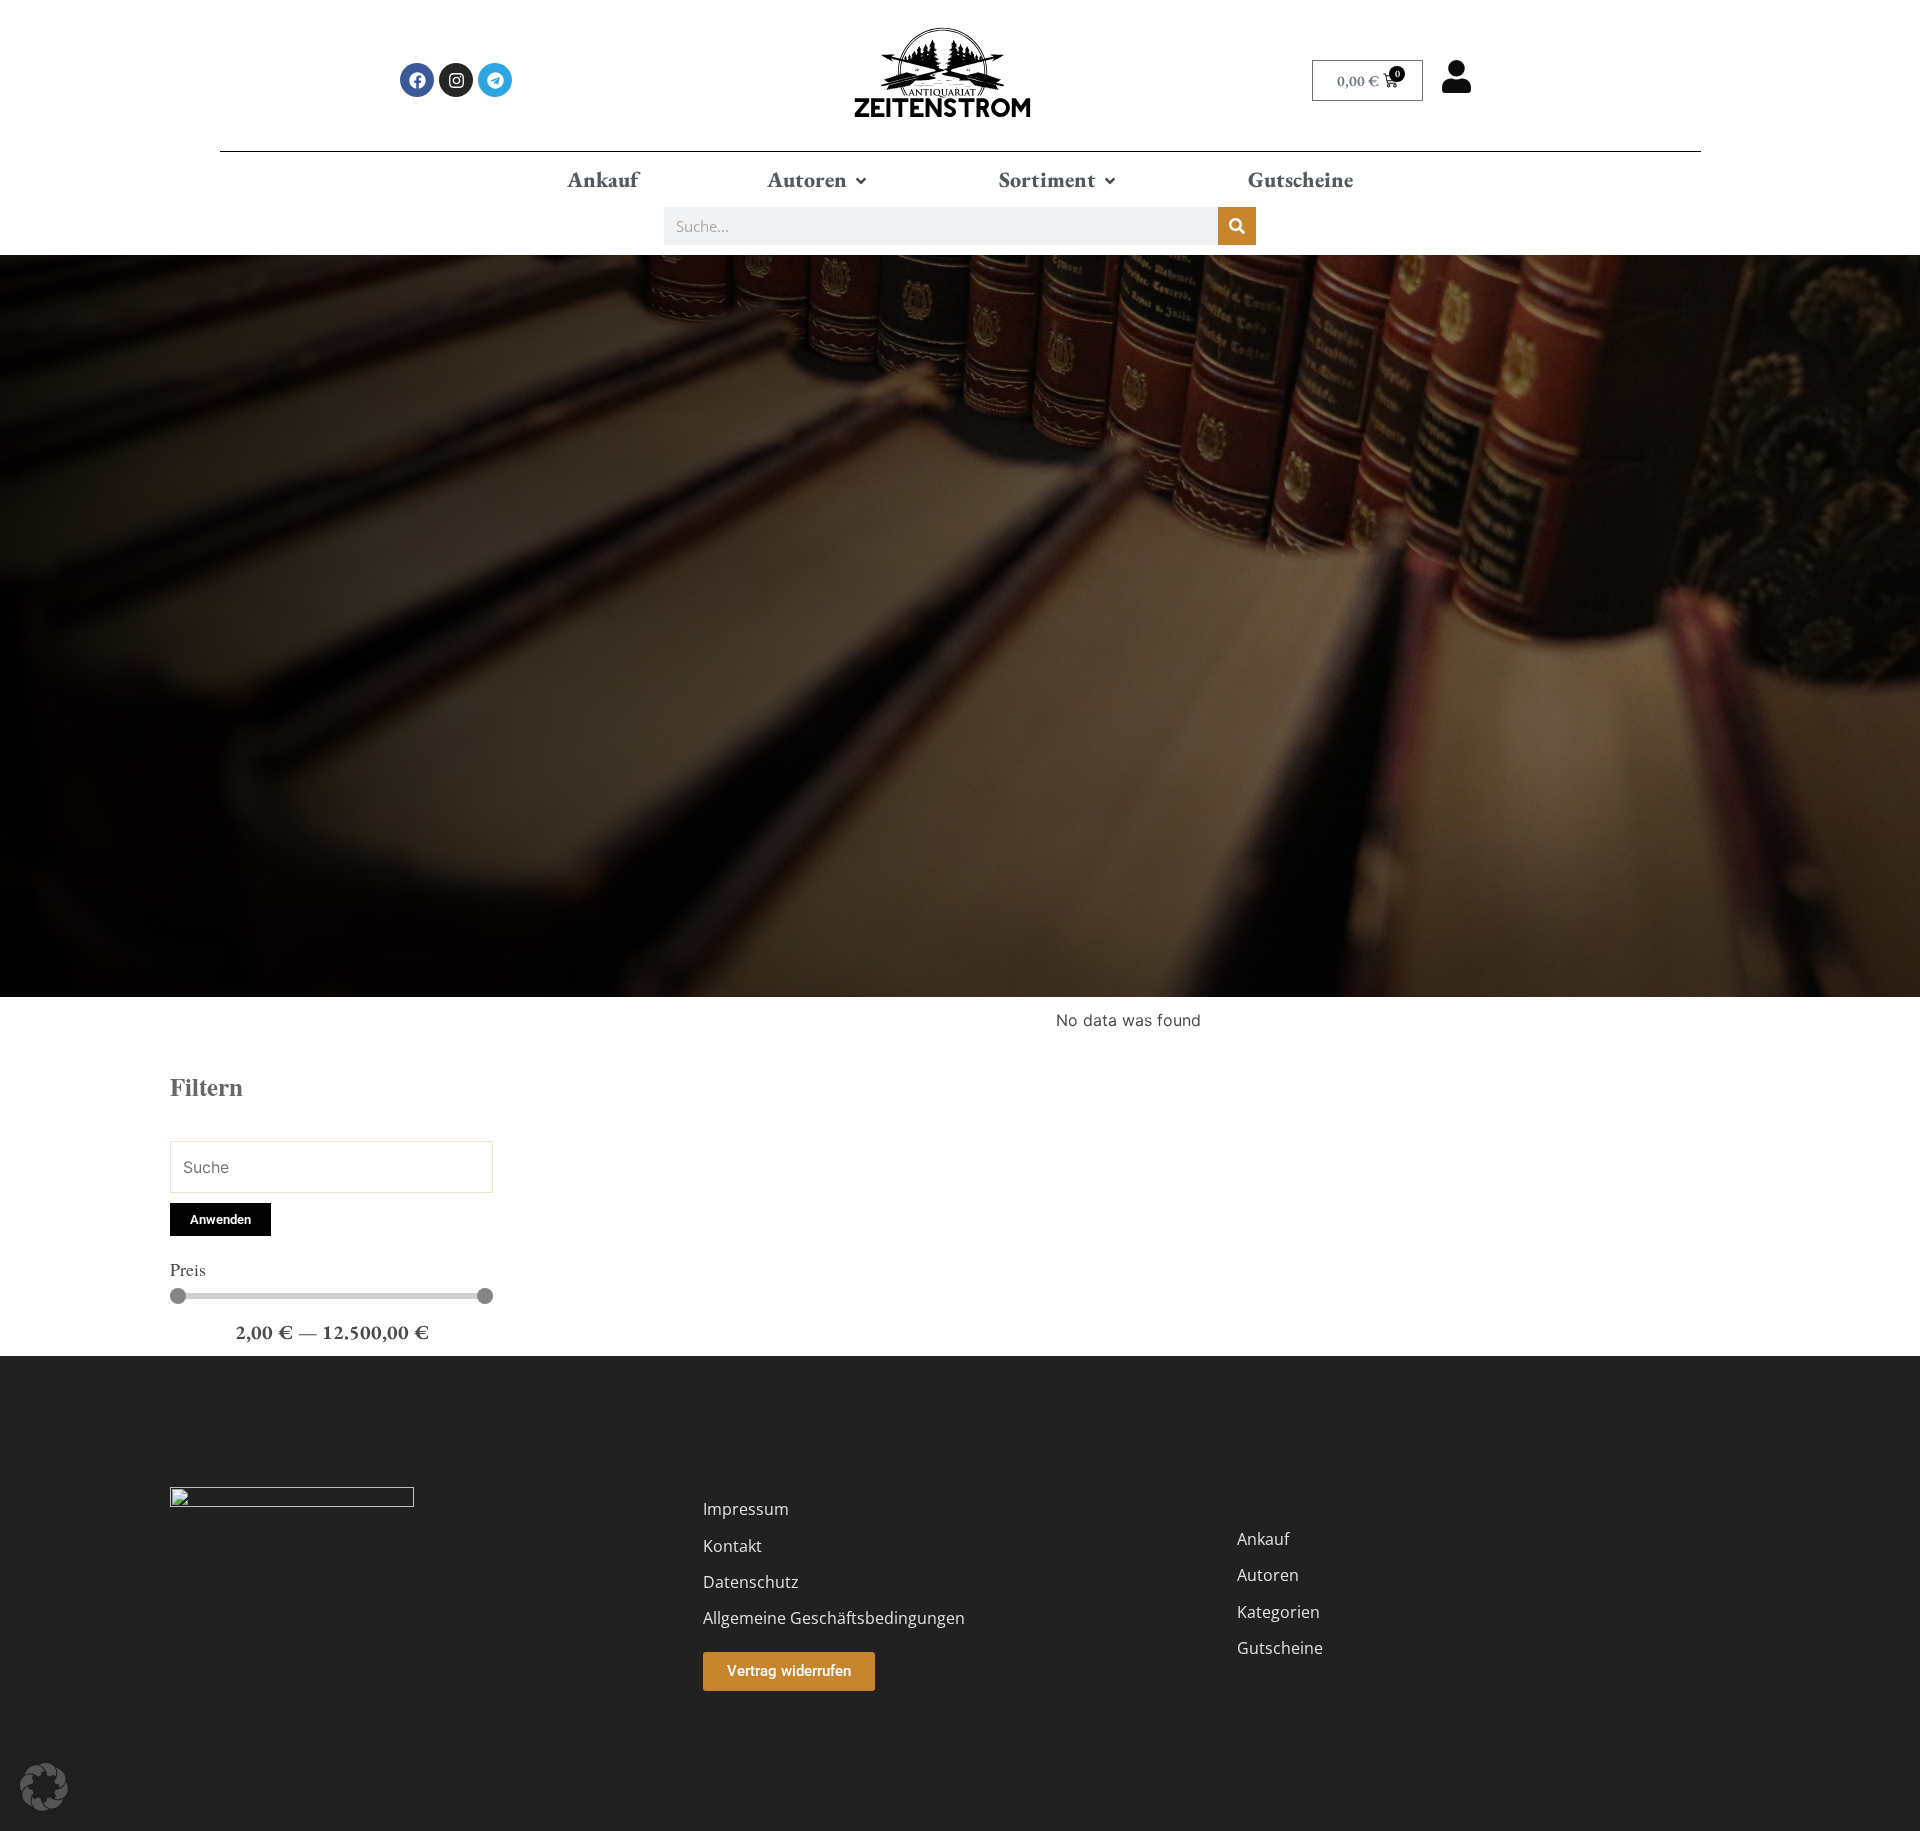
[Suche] (1237, 226)
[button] (818, 180)
